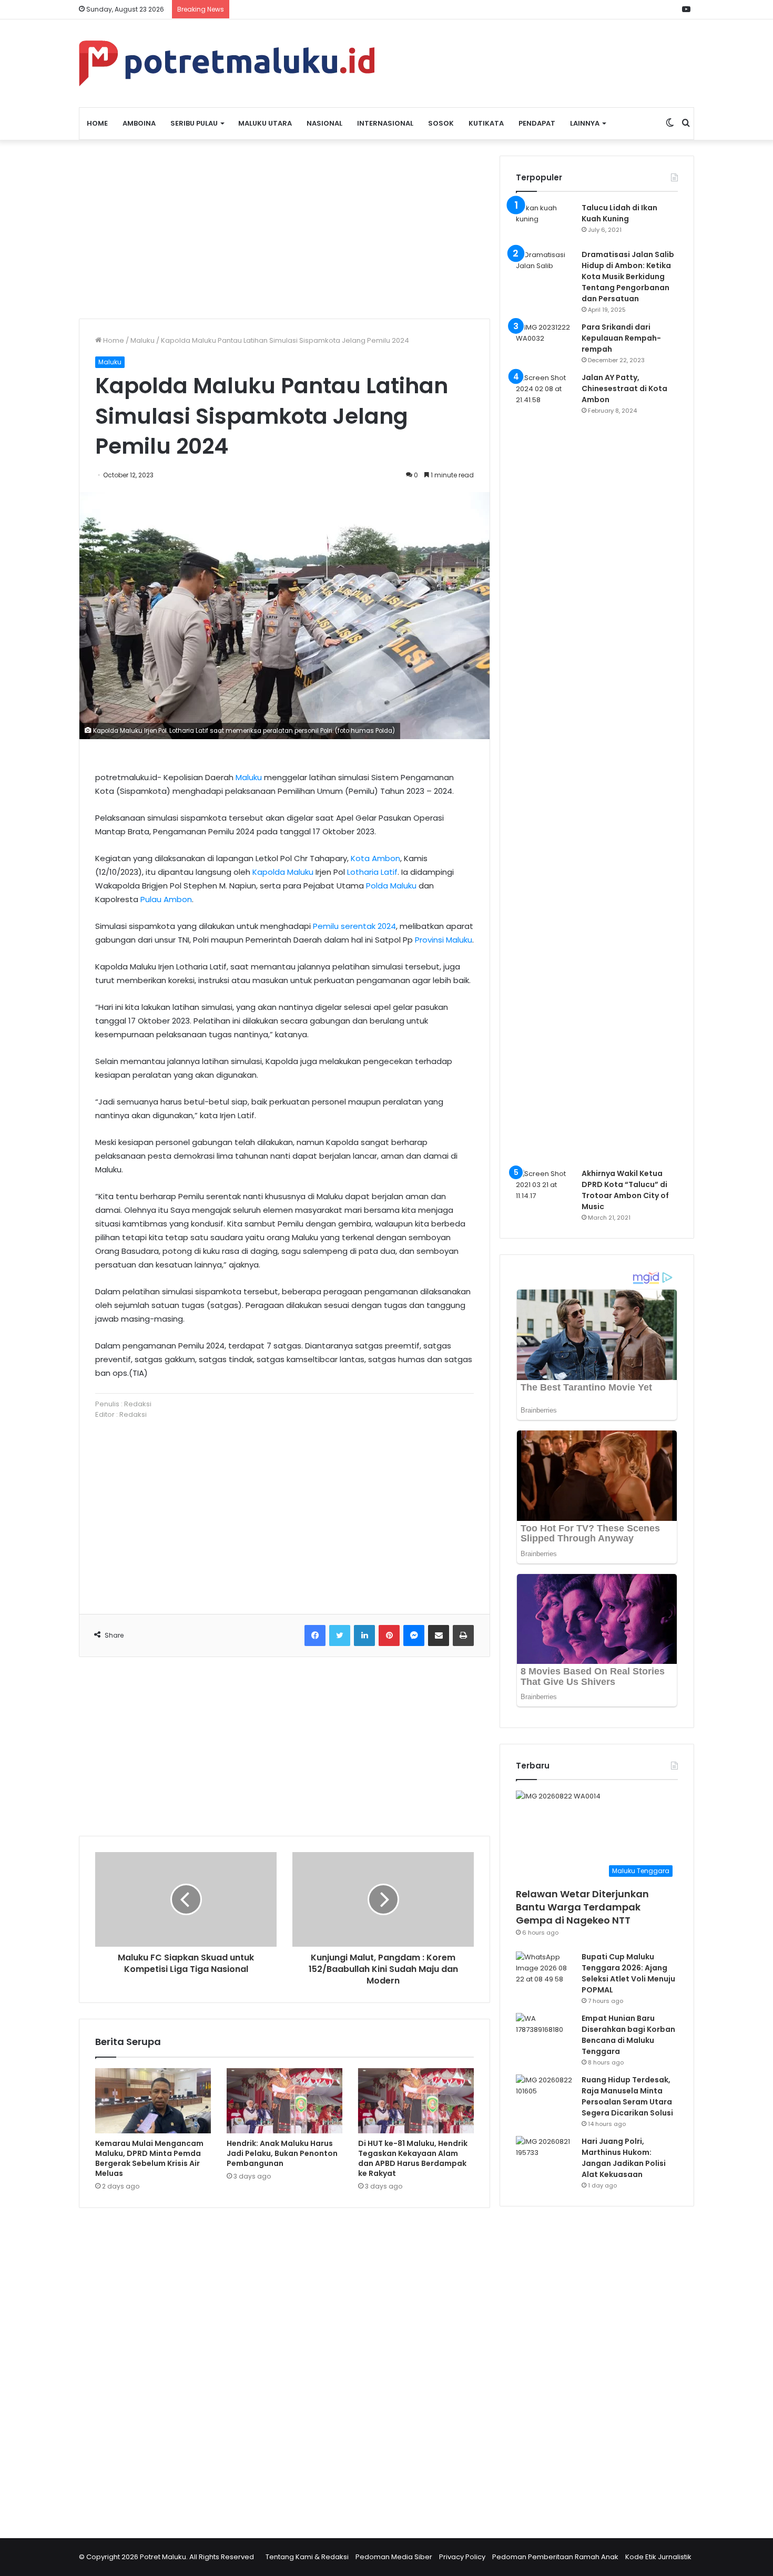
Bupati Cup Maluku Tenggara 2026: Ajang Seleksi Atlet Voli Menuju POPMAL (628, 1973)
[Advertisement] (284, 229)
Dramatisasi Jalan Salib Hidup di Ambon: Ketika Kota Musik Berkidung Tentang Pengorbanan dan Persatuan (628, 277)
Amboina (139, 123)
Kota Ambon (375, 858)
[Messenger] (414, 1635)
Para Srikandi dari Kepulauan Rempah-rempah (621, 338)
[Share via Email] (439, 1635)
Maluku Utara (265, 123)
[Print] (463, 1635)
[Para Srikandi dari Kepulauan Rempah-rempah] (545, 341)
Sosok (441, 123)
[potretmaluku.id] (227, 63)
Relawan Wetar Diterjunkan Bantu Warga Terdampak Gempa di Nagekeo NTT (582, 1907)
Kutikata (486, 123)
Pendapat (537, 123)
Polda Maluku (391, 886)
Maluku (143, 340)
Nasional (324, 123)
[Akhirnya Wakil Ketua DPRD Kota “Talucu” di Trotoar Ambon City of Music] (545, 1188)
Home (97, 123)
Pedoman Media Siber (394, 2557)
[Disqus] (284, 2366)
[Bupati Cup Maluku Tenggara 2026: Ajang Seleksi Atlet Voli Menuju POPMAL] (545, 1971)
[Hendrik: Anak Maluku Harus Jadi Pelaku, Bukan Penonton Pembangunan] (284, 2101)
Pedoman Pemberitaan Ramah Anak (555, 2557)
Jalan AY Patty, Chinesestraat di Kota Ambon (624, 389)
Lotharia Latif (372, 872)
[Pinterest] (389, 1635)
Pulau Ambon (166, 899)
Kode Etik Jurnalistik (658, 2557)
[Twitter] (340, 1635)
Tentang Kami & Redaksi (307, 2557)
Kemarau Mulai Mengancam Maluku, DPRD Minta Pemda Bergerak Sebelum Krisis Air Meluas (149, 2158)
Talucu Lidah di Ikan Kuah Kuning (619, 213)
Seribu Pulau (194, 123)
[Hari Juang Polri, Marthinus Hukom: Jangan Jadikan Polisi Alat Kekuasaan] (545, 2156)
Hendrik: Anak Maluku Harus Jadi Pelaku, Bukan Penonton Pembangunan (282, 2153)
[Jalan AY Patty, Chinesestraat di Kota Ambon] (545, 766)
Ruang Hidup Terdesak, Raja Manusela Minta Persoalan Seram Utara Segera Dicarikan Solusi (627, 2096)
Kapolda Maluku (283, 872)
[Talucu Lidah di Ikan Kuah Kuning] (545, 222)
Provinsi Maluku (444, 940)
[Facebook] (315, 1635)
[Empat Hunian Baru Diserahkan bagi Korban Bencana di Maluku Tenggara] (545, 2033)
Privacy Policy (462, 2557)
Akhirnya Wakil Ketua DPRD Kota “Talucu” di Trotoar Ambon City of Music (625, 1190)
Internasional (385, 123)
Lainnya (585, 123)
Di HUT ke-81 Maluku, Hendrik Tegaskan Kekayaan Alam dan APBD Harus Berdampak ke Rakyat (413, 2158)
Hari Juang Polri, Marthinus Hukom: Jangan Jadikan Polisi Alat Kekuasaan (624, 2158)
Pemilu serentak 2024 (354, 926)
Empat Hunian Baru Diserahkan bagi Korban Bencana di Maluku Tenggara (628, 2035)
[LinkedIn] (364, 1635)
